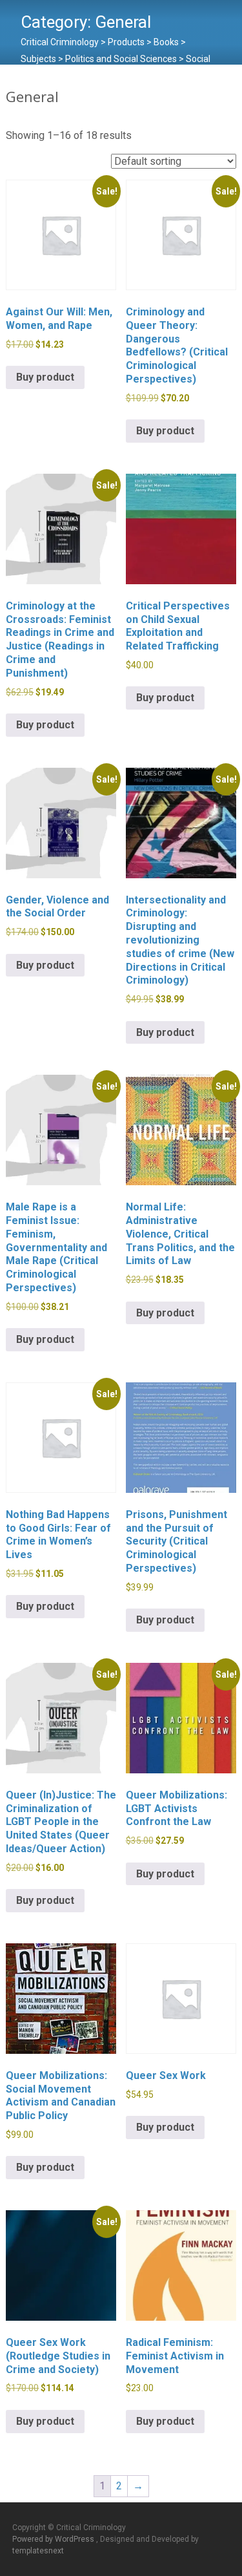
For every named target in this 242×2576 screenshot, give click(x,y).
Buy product (45, 377)
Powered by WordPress (54, 2539)
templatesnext (38, 2551)
